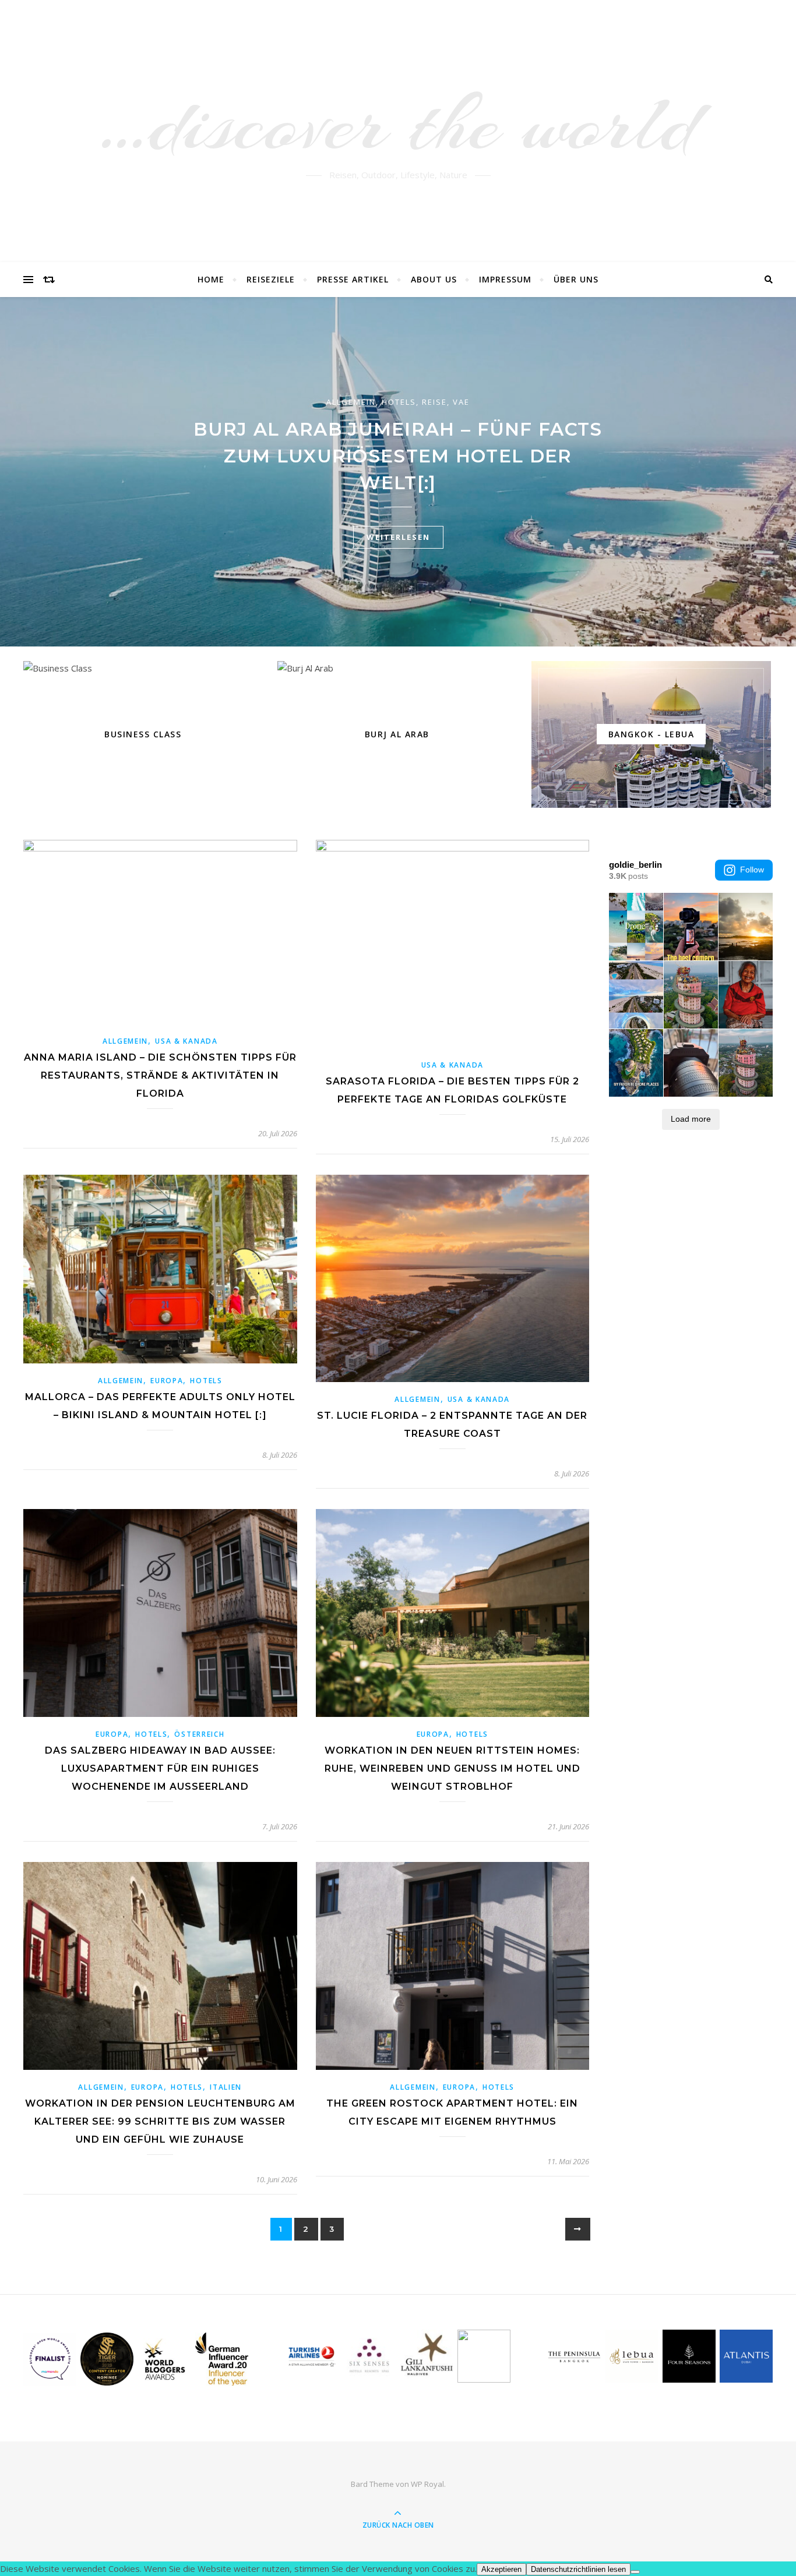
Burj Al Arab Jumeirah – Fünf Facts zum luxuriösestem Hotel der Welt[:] (398, 456)
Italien (226, 2087)
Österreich (199, 1734)
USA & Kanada (186, 1041)
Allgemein (351, 402)
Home (211, 279)
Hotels (399, 402)
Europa (167, 1381)
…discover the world (398, 124)
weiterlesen (398, 537)
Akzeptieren (501, 2569)
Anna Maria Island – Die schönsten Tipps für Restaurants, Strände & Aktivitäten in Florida (160, 1075)
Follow (752, 870)
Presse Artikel (353, 279)
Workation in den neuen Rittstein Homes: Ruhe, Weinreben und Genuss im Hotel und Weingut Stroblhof (452, 1768)
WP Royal (427, 2484)
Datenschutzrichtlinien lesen (578, 2569)
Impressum (505, 279)
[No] (635, 2572)
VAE (461, 402)
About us (434, 279)
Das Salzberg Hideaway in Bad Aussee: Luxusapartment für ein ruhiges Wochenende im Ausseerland (160, 1768)
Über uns (576, 279)
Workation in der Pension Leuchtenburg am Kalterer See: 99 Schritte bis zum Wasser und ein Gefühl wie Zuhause (160, 2121)
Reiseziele (271, 279)
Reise (434, 402)
